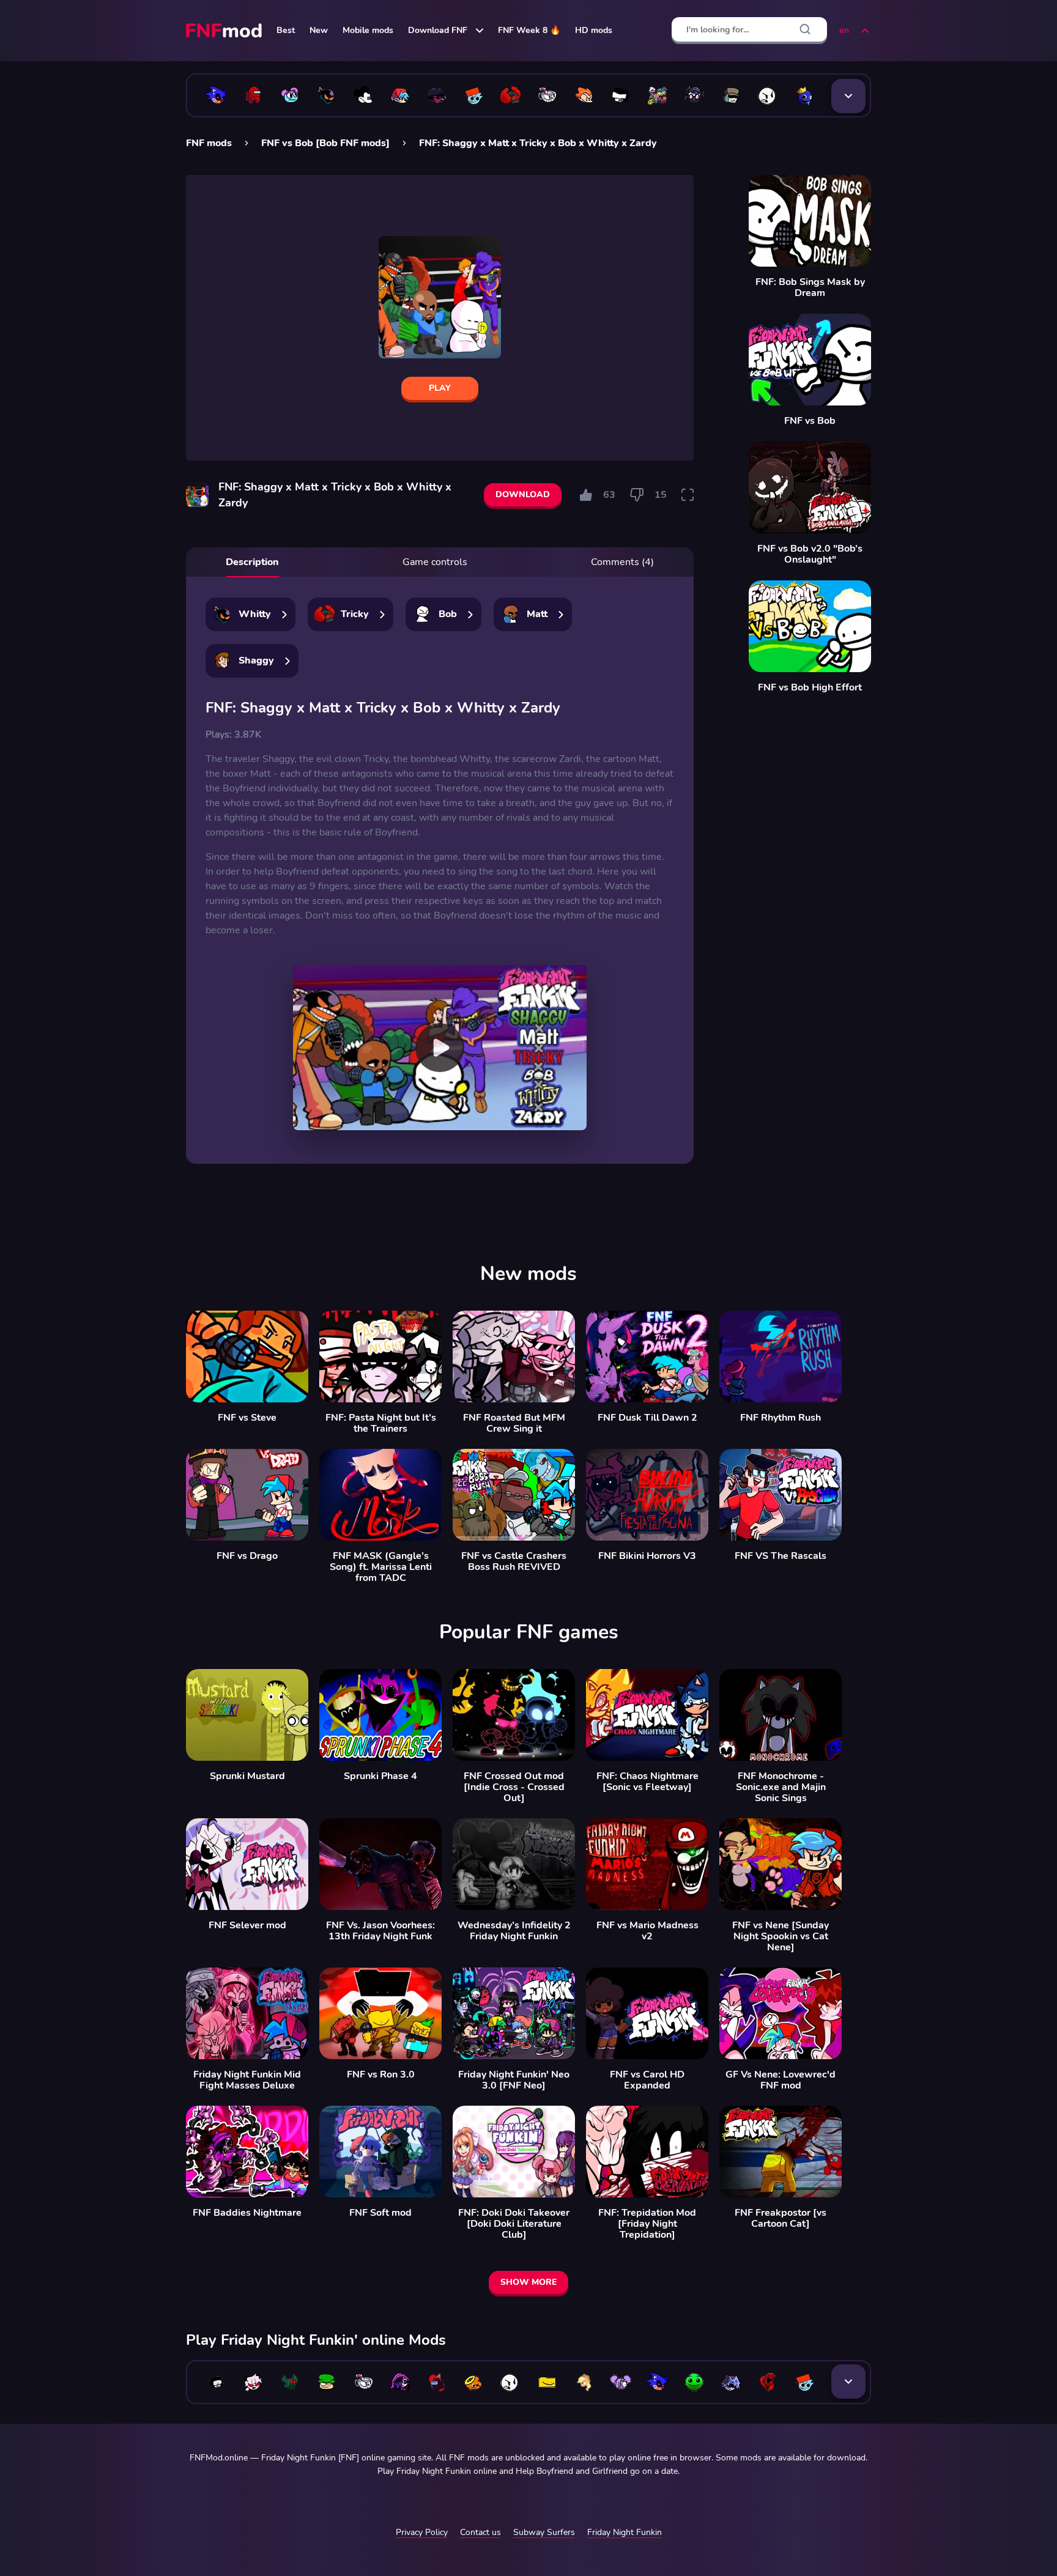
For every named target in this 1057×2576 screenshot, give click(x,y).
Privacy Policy (422, 2532)
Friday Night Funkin (625, 2532)
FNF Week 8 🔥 (529, 30)
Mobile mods (368, 30)
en (844, 30)
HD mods (594, 30)
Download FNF (438, 30)
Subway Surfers (544, 2532)
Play (440, 388)
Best (286, 30)
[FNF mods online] (225, 31)
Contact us (480, 2532)
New (319, 30)
